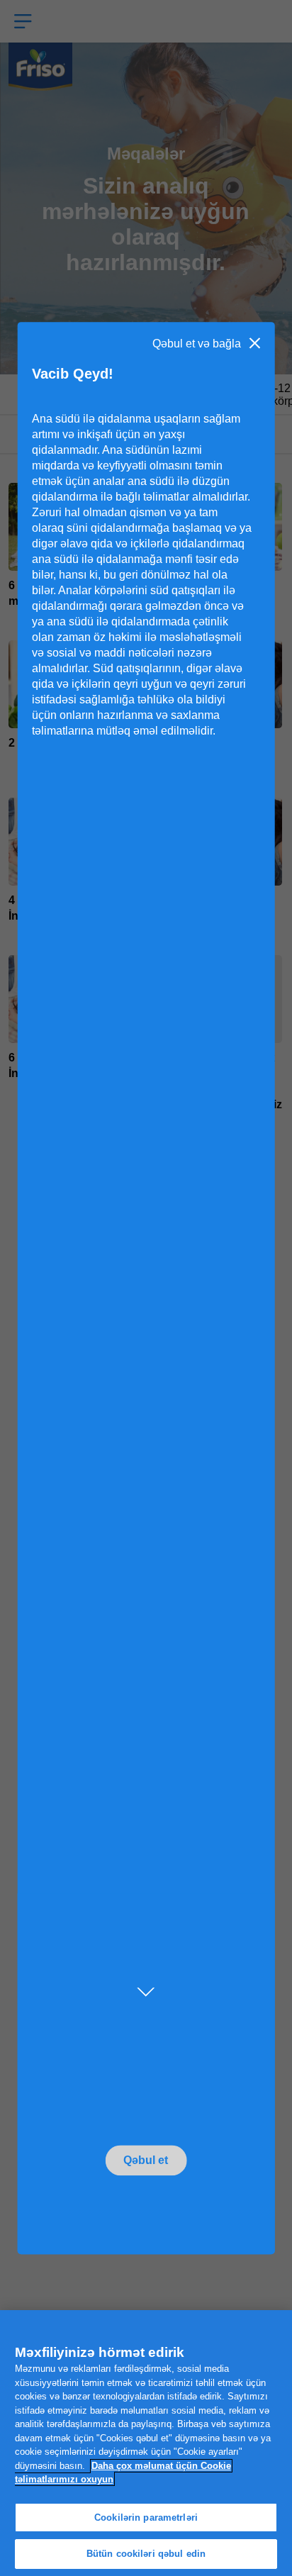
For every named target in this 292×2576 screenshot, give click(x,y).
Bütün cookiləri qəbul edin (146, 2554)
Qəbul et (146, 2160)
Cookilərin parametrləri (146, 2518)
